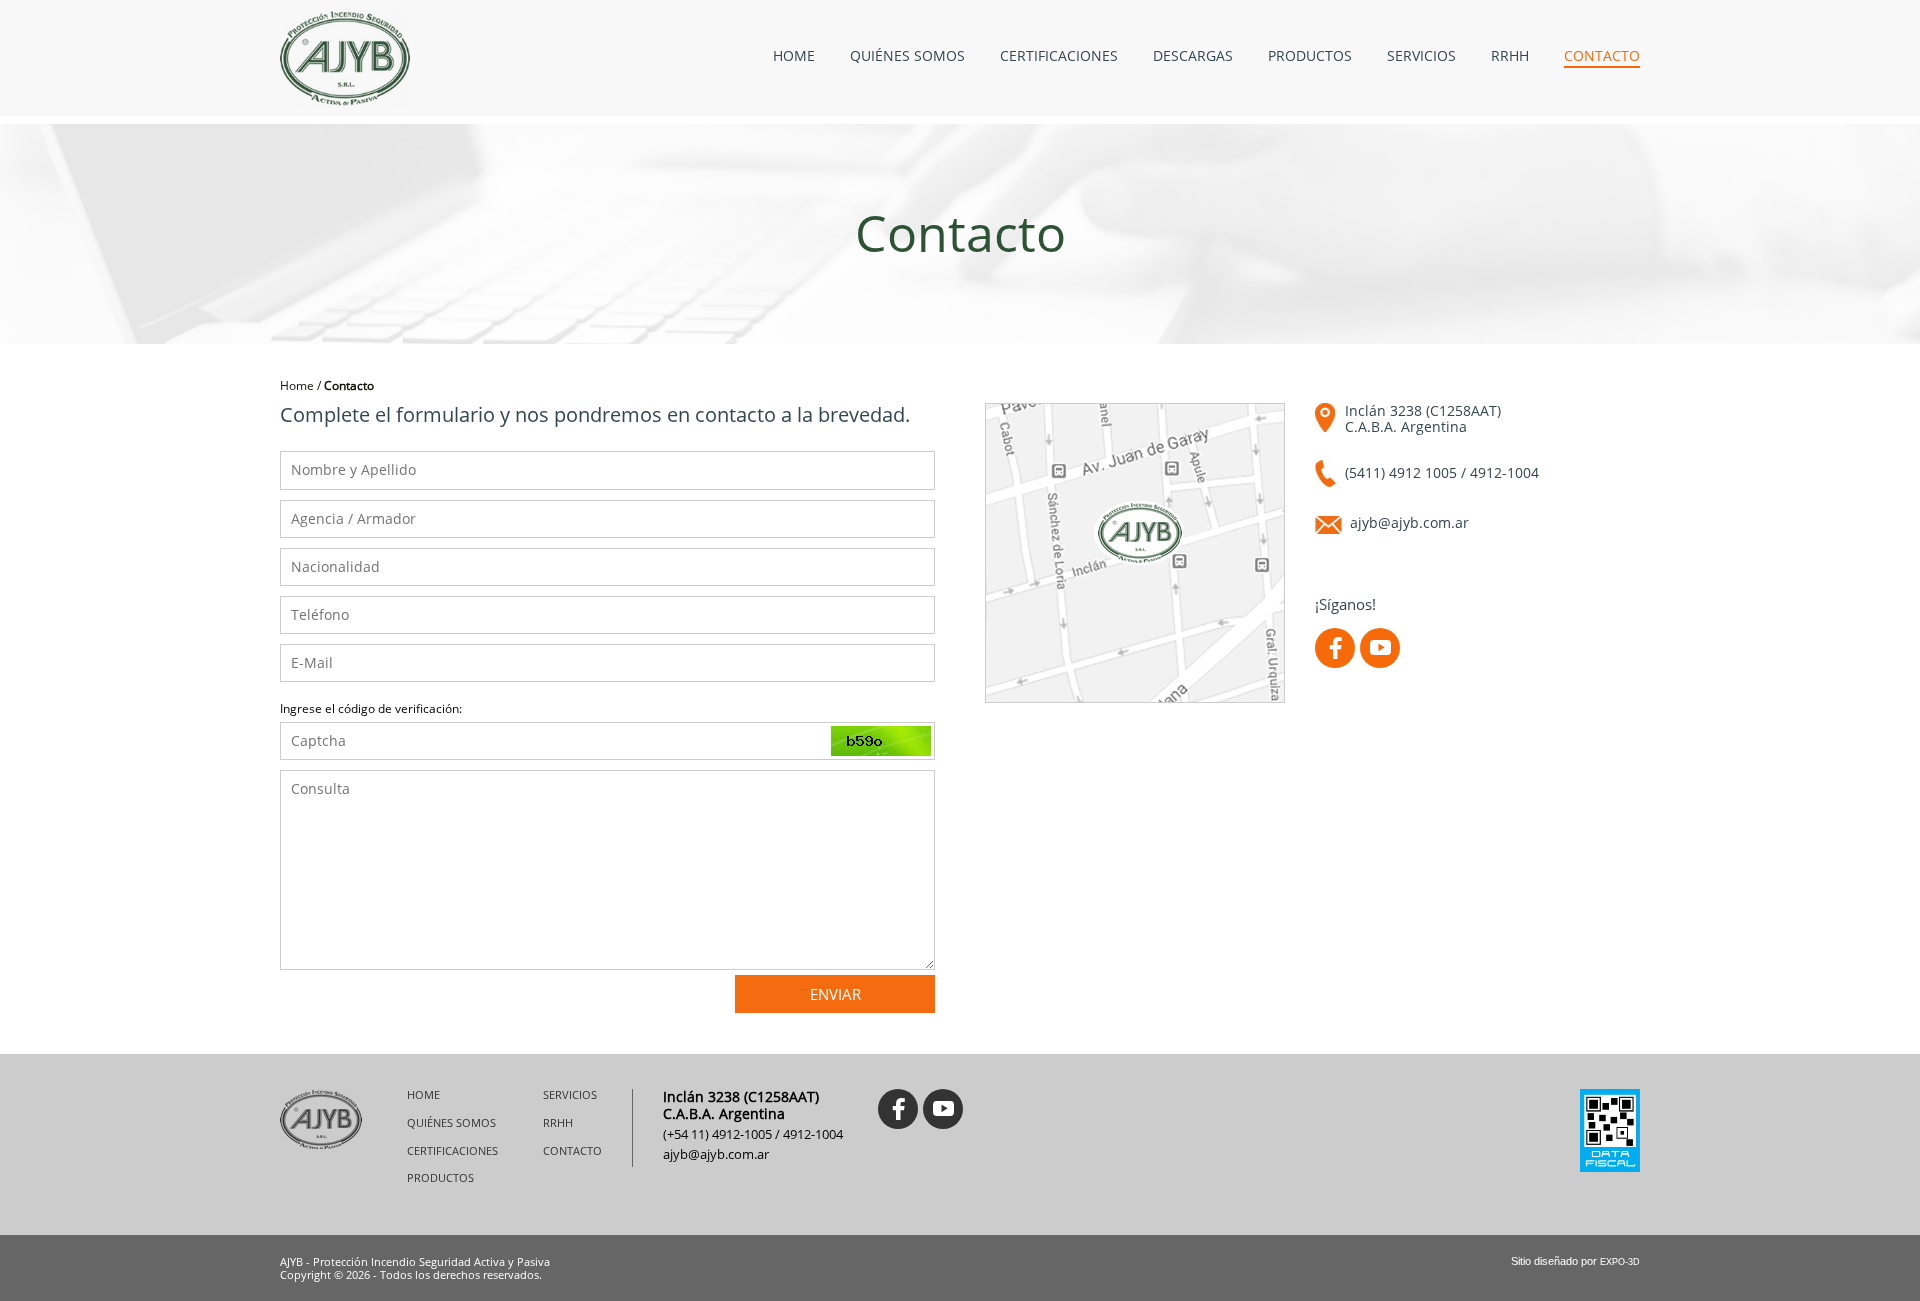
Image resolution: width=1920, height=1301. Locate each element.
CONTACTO (1602, 56)
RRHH (1510, 56)
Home (297, 385)
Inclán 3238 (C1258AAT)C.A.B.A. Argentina (1423, 419)
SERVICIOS (1421, 56)
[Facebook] (1335, 648)
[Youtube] (1380, 648)
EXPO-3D (1620, 1262)
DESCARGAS (1193, 56)
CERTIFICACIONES (1059, 56)
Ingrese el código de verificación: (371, 709)
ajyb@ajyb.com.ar (1409, 523)
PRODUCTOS (1310, 56)
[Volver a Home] (345, 58)
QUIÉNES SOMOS (907, 56)
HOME (794, 56)
